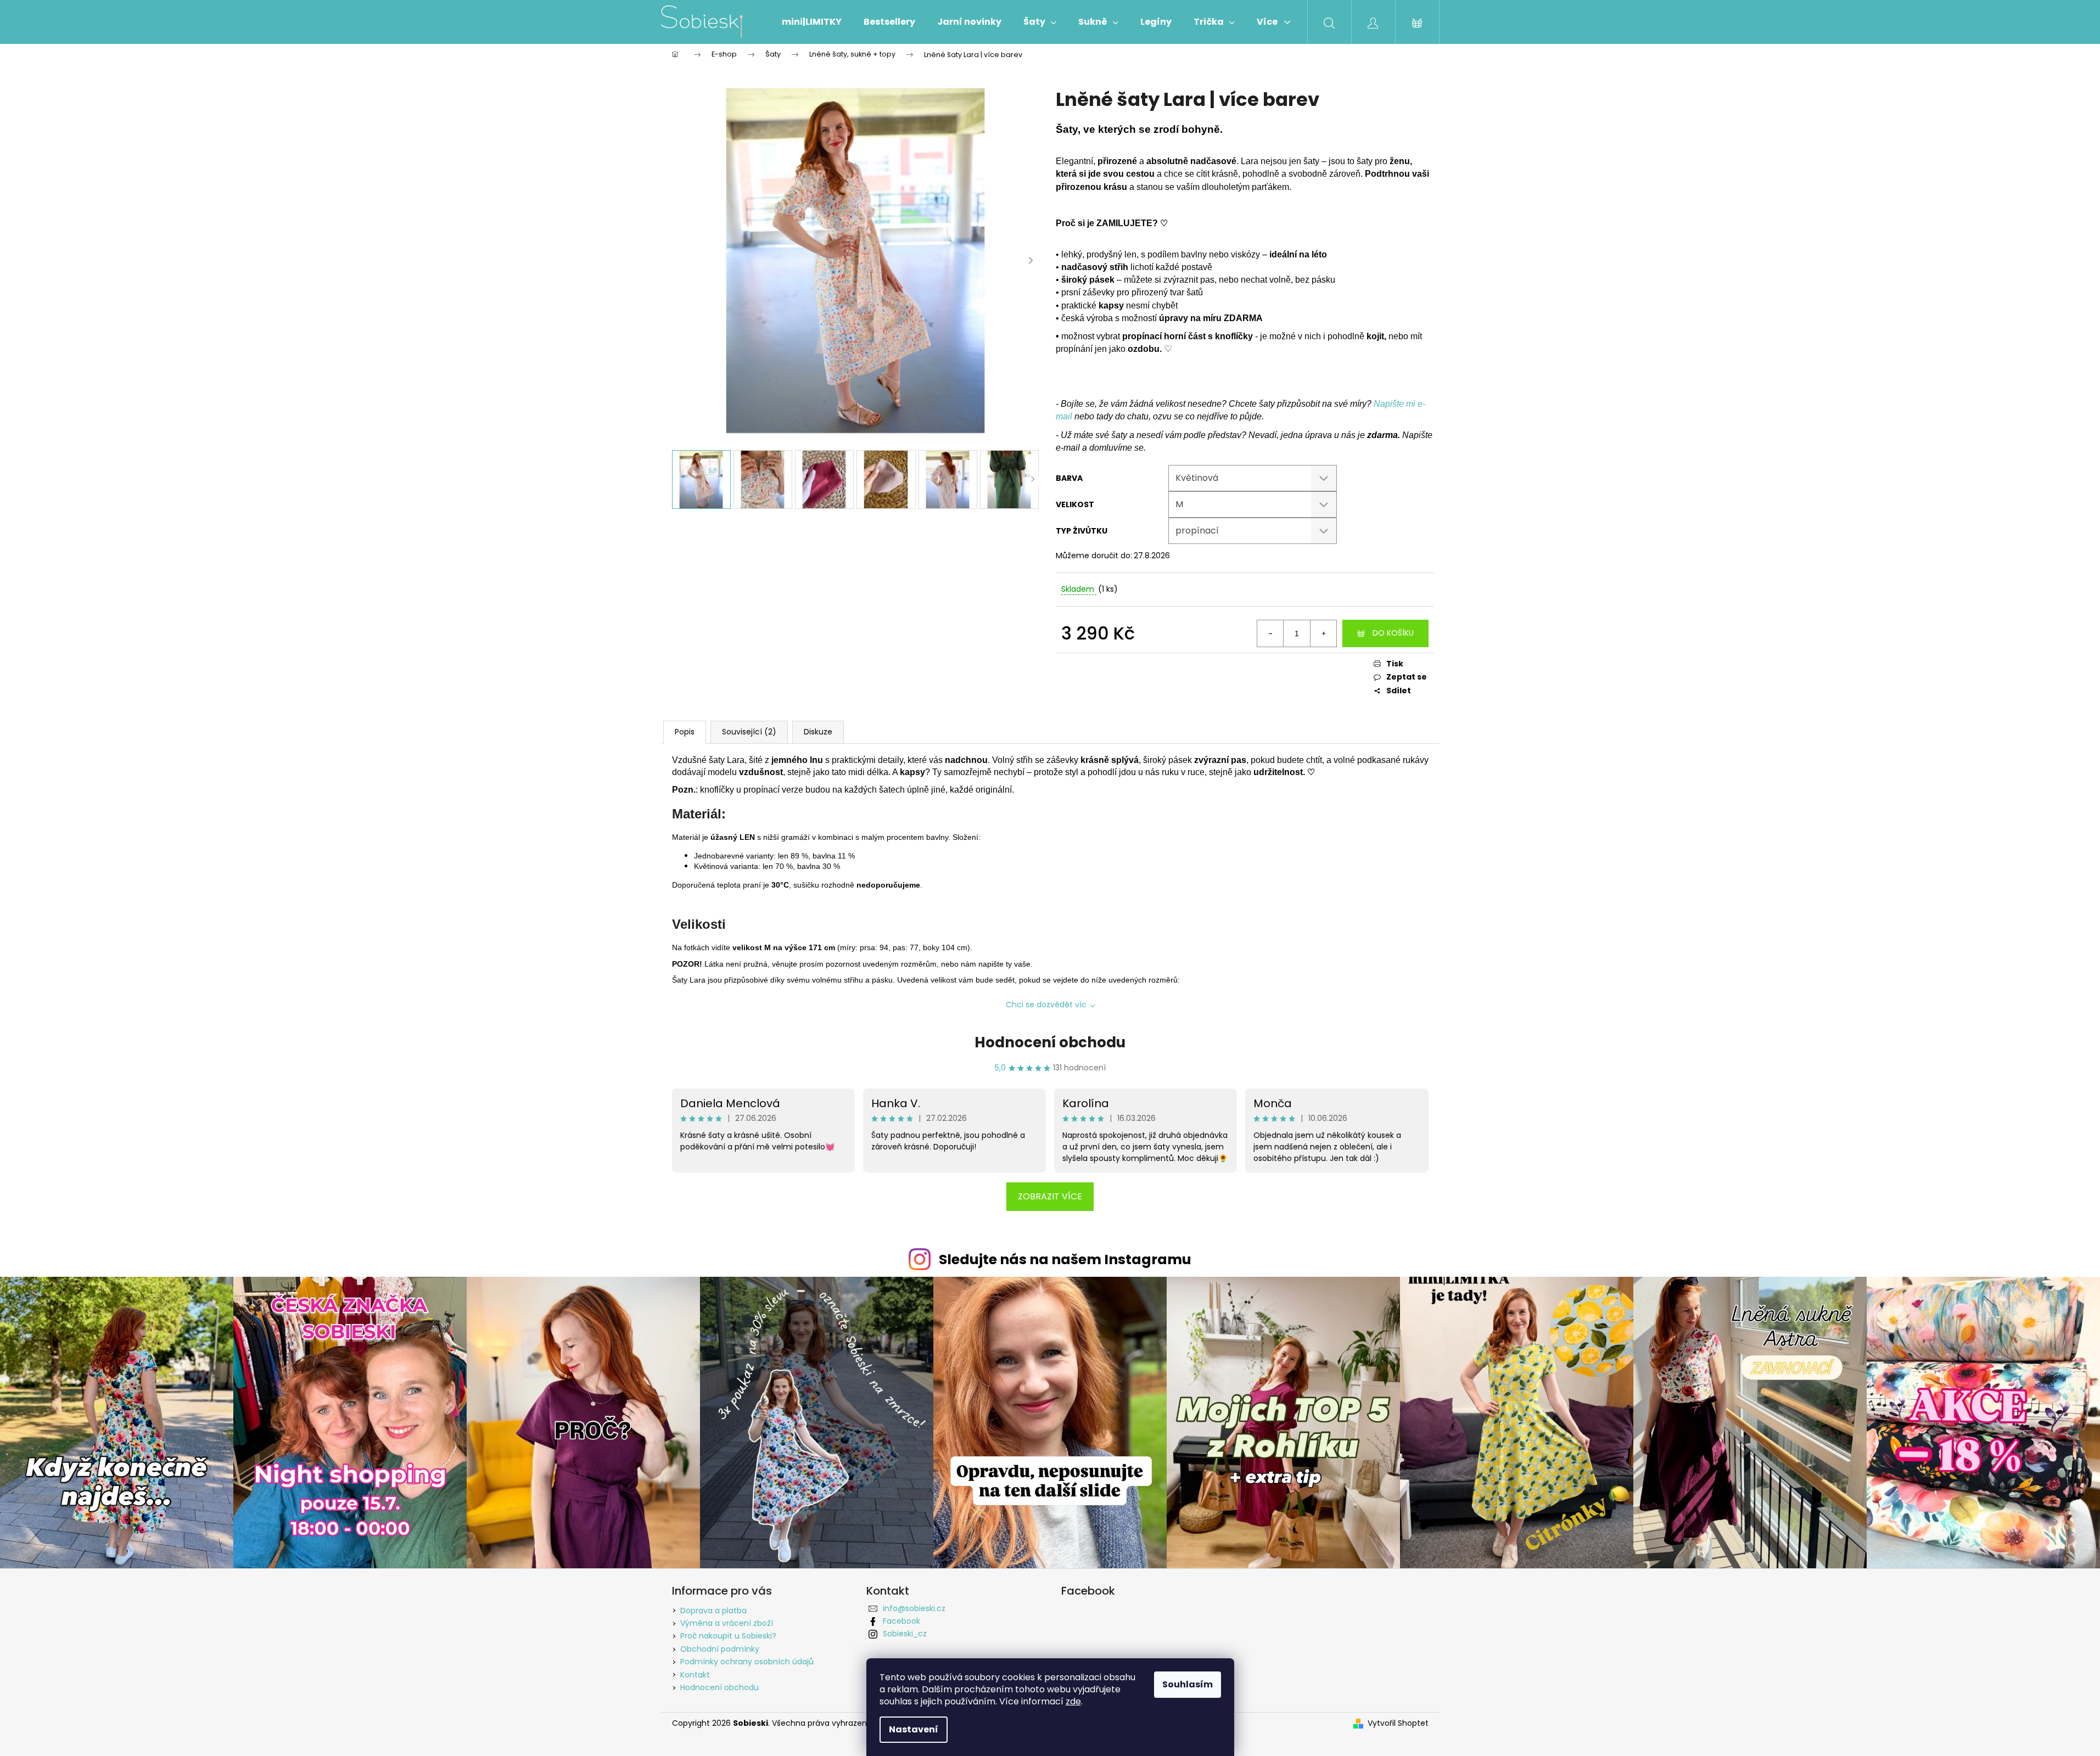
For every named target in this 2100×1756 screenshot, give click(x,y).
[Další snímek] (1031, 261)
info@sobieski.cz (914, 1608)
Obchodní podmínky (720, 1649)
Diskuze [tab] (818, 732)
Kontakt (695, 1675)
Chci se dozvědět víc (1046, 1005)
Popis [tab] (685, 732)
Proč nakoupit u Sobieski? (728, 1636)
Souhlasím (1188, 1684)
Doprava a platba (713, 1611)
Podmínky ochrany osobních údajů (747, 1662)
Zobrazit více (1050, 1196)
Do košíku (1393, 633)
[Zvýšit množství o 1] (1323, 633)
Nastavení (914, 1729)
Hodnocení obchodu (1050, 1042)
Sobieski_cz (905, 1634)
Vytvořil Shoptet (1398, 1723)
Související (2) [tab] (749, 732)
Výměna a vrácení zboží (727, 1623)
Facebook (901, 1621)
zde (1073, 1701)
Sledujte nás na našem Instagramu (1065, 1260)
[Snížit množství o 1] (1270, 633)
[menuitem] (812, 22)
